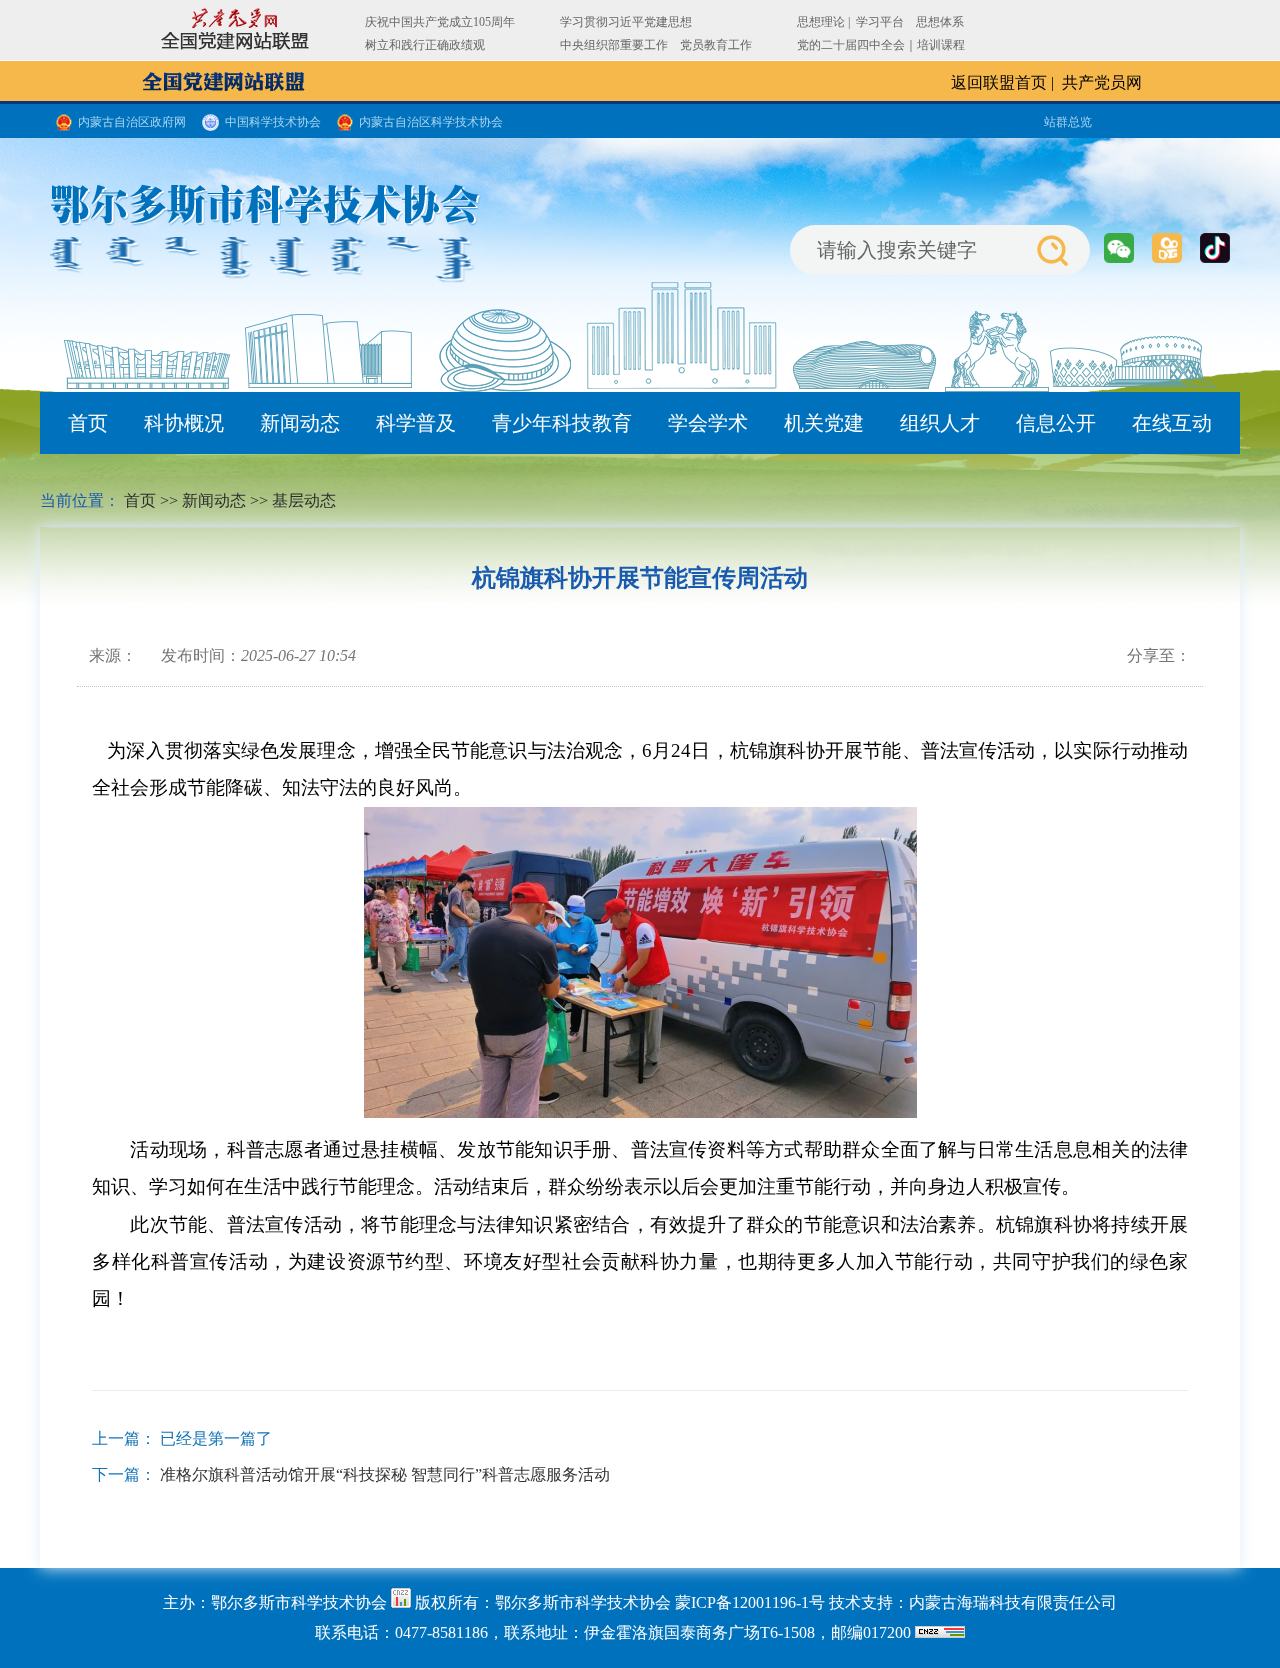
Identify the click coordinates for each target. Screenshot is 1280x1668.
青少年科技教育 (562, 423)
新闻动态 (300, 423)
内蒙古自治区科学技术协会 (431, 122)
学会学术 (708, 423)
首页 (88, 423)
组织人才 (940, 423)
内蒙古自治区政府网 (132, 122)
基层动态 (304, 500)
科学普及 (416, 423)
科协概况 (184, 423)
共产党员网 (1102, 82)
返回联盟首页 (999, 82)
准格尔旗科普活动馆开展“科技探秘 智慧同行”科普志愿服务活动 (385, 1474)
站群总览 (1068, 122)
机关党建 (824, 423)
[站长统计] (401, 1602)
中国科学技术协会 (273, 122)
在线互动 (1172, 423)
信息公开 (1056, 423)
